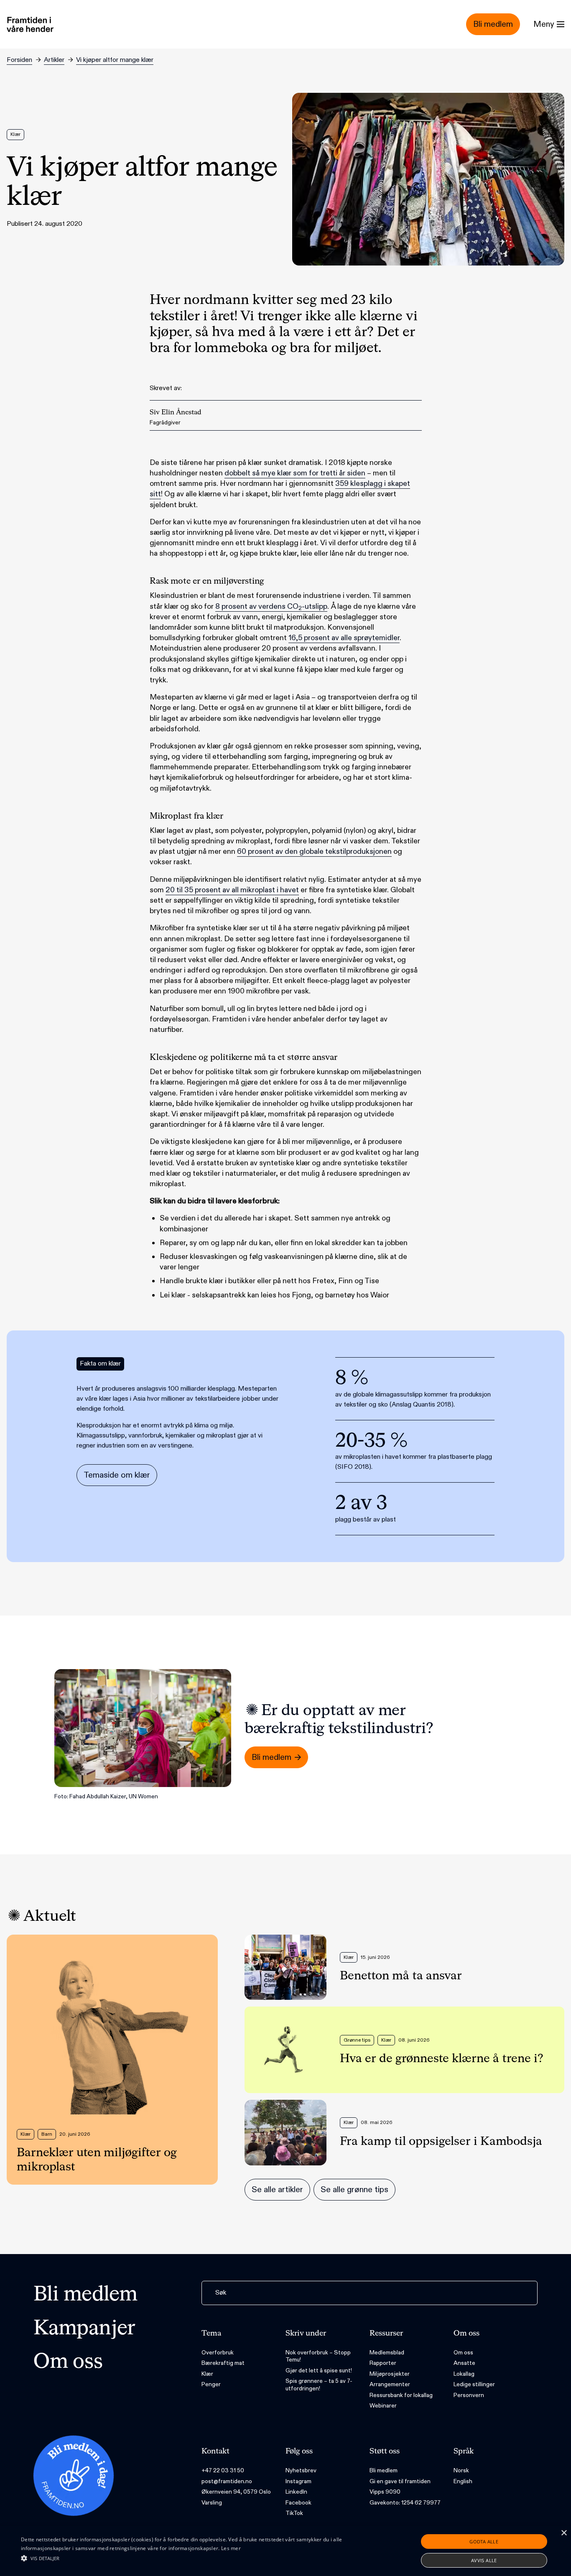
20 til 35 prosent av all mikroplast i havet (232, 890)
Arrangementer (390, 2384)
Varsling (212, 2503)
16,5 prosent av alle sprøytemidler (344, 638)
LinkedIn (296, 2492)
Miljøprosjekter (390, 2374)
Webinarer (383, 2406)
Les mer (231, 2548)
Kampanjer (84, 2329)
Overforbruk (218, 2353)
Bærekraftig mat (223, 2363)
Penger (211, 2384)
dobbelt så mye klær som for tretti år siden (295, 473)
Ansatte (464, 2363)
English (463, 2481)
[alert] (285, 2551)
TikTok (294, 2513)
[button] (193, 2558)
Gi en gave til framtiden (400, 2481)
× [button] (564, 2533)
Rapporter (383, 2363)
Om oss (68, 2362)
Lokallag (464, 2374)
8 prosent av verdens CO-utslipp (271, 607)
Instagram (298, 2481)
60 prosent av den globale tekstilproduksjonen (314, 851)
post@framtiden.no (227, 2481)
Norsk (461, 2470)
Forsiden (19, 60)
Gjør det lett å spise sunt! (319, 2370)
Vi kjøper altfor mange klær (115, 60)
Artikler (54, 60)
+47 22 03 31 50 (223, 2470)
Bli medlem (85, 2295)
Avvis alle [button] (484, 2560)
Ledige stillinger (474, 2384)
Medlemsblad (387, 2353)
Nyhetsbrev (301, 2470)
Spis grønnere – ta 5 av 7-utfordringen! (319, 2385)
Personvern (469, 2395)
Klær (207, 2374)
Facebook (298, 2503)
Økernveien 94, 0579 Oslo (236, 2492)
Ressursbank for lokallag (401, 2395)
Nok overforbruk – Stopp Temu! (318, 2356)
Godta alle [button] (484, 2542)
